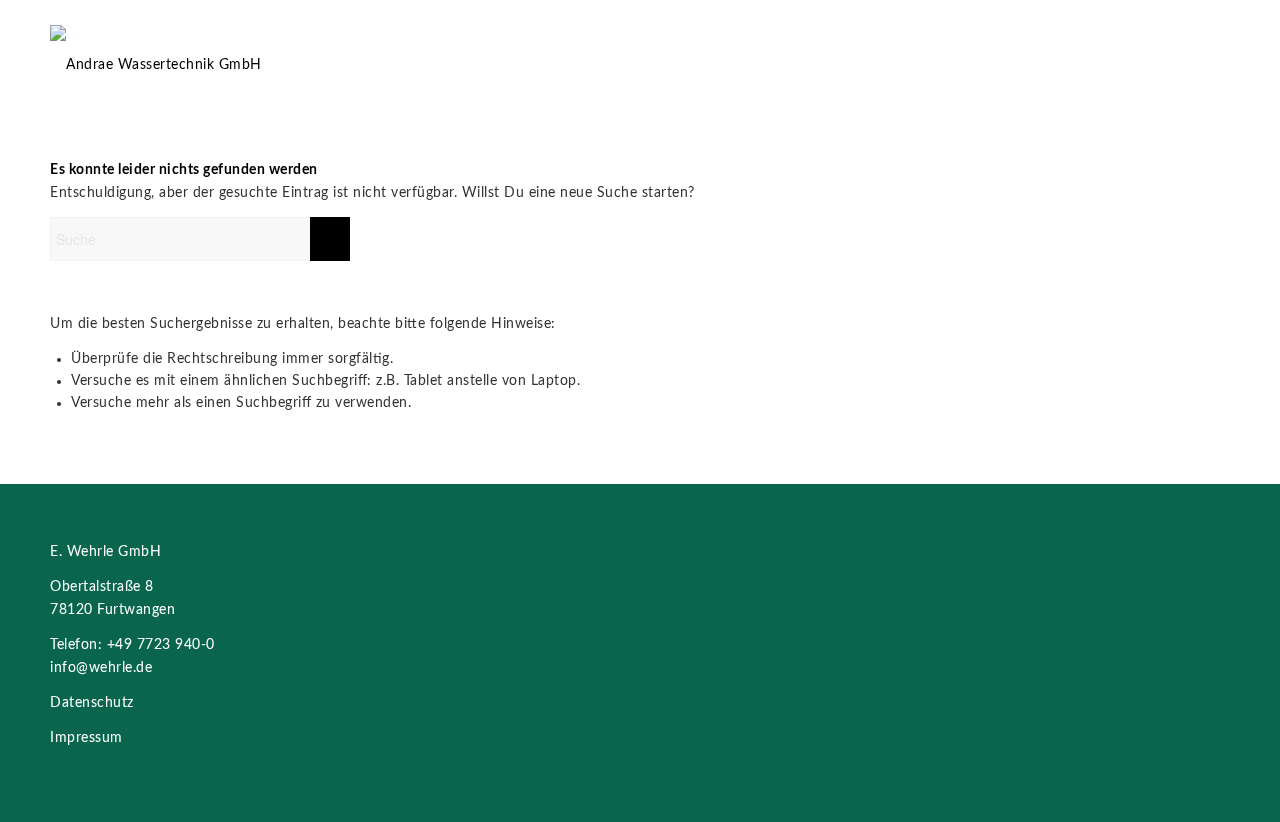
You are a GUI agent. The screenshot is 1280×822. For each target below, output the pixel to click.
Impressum (86, 738)
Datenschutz (92, 703)
